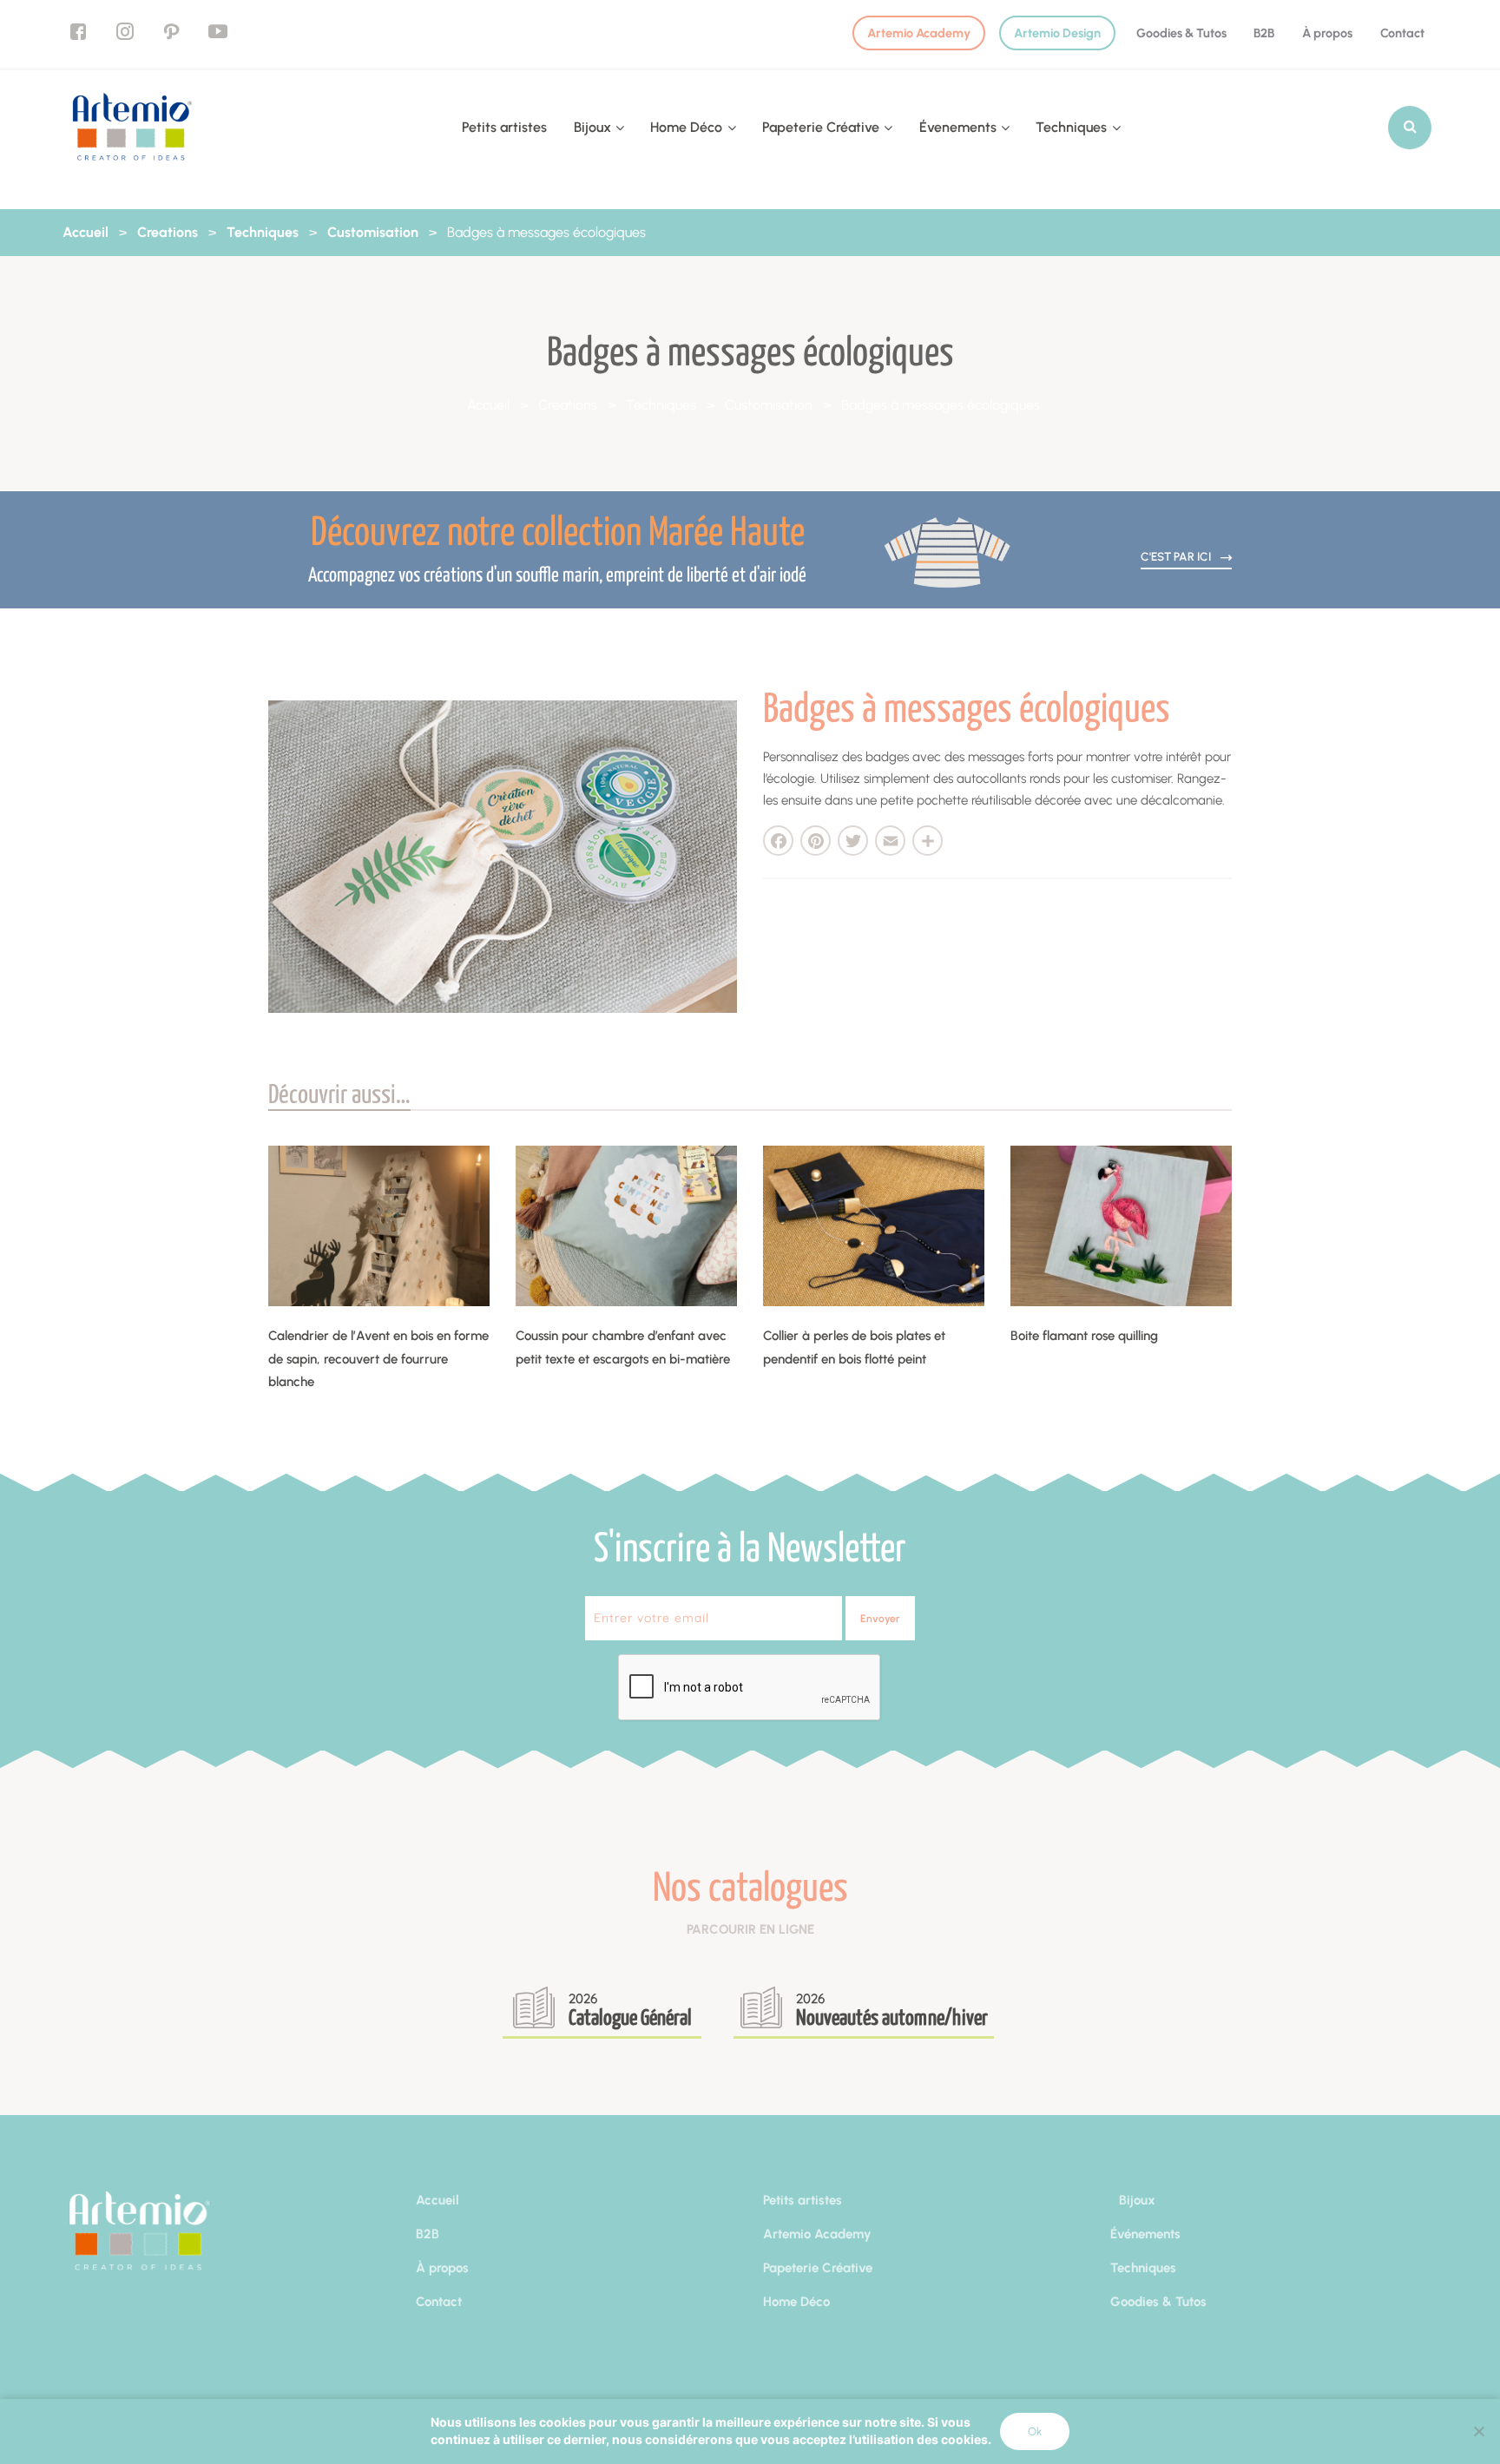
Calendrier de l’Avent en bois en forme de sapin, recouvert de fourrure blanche (378, 1359)
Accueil (86, 232)
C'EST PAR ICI (1177, 556)
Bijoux (592, 127)
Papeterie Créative (821, 127)
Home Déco (686, 127)
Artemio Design (1057, 33)
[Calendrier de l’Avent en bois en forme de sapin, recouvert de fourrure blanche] (379, 1226)
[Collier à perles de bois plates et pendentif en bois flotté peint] (874, 1226)
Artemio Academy (919, 33)
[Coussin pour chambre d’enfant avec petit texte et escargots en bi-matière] (626, 1226)
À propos (1327, 33)
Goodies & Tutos (1181, 33)
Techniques (1071, 127)
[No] (1478, 2431)
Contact (1402, 33)
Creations (168, 232)
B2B (1264, 33)
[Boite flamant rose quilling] (1121, 1226)
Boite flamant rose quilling (1084, 1336)
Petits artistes (504, 127)
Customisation (373, 232)
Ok (1035, 2431)
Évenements (958, 127)
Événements (1145, 2234)
